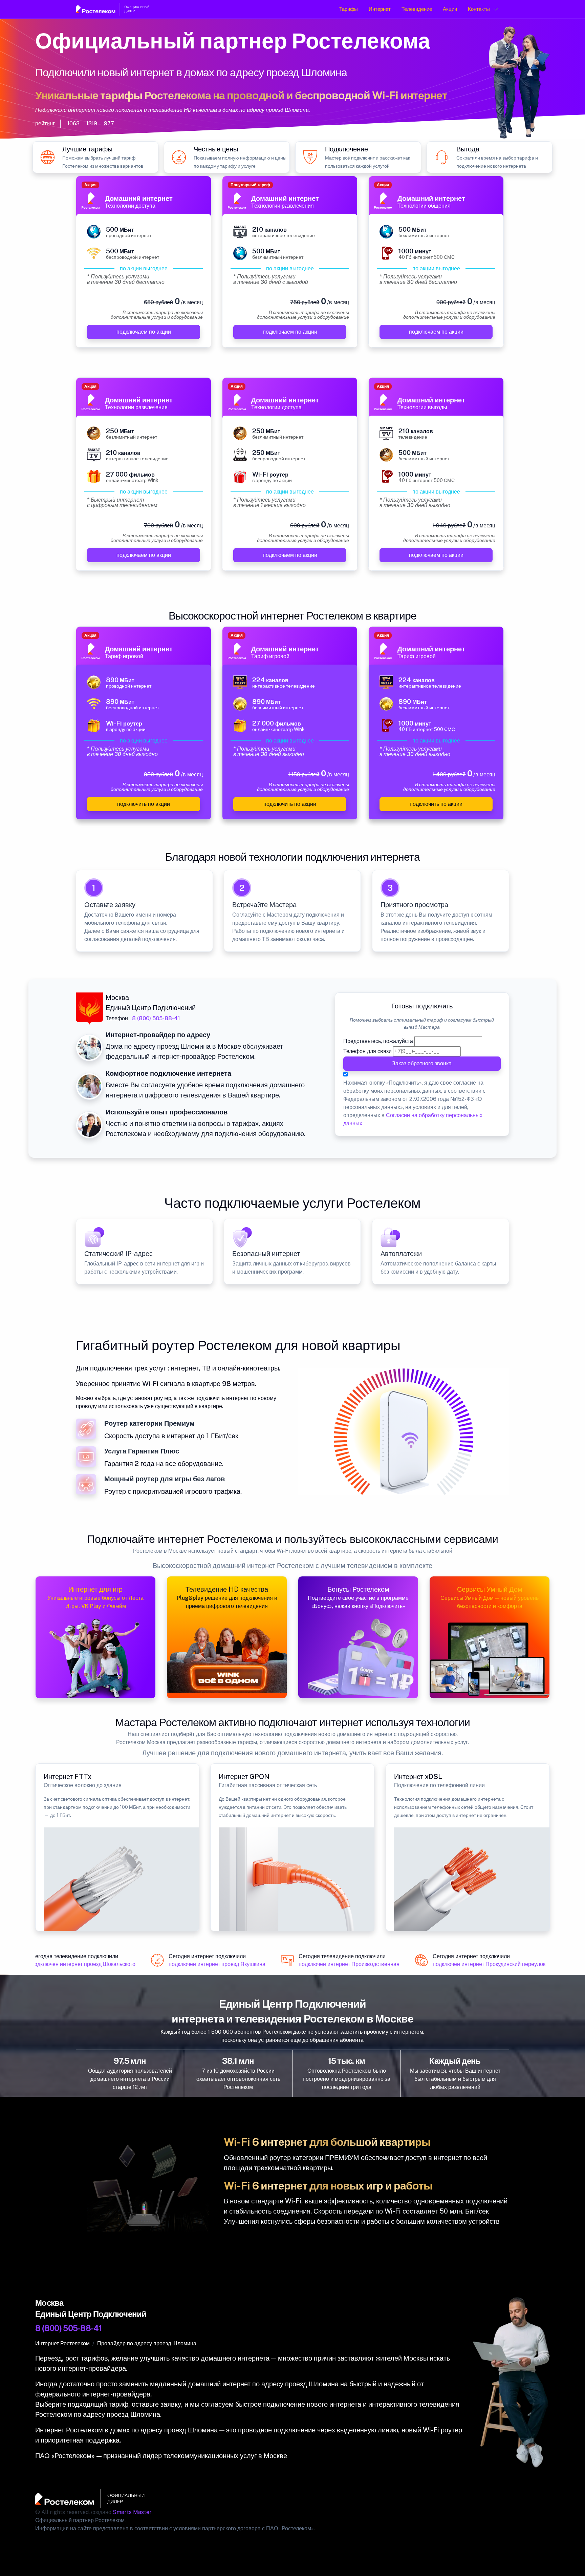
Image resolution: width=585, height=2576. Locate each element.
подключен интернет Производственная (335, 1964)
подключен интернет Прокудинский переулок (475, 1964)
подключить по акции (144, 804)
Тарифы (349, 9)
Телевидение (417, 9)
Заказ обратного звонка (422, 1063)
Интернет (380, 9)
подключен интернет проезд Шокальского (69, 1964)
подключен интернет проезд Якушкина (203, 1964)
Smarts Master (132, 2512)
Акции (450, 9)
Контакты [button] (479, 9)
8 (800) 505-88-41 (156, 1018)
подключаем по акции (144, 332)
